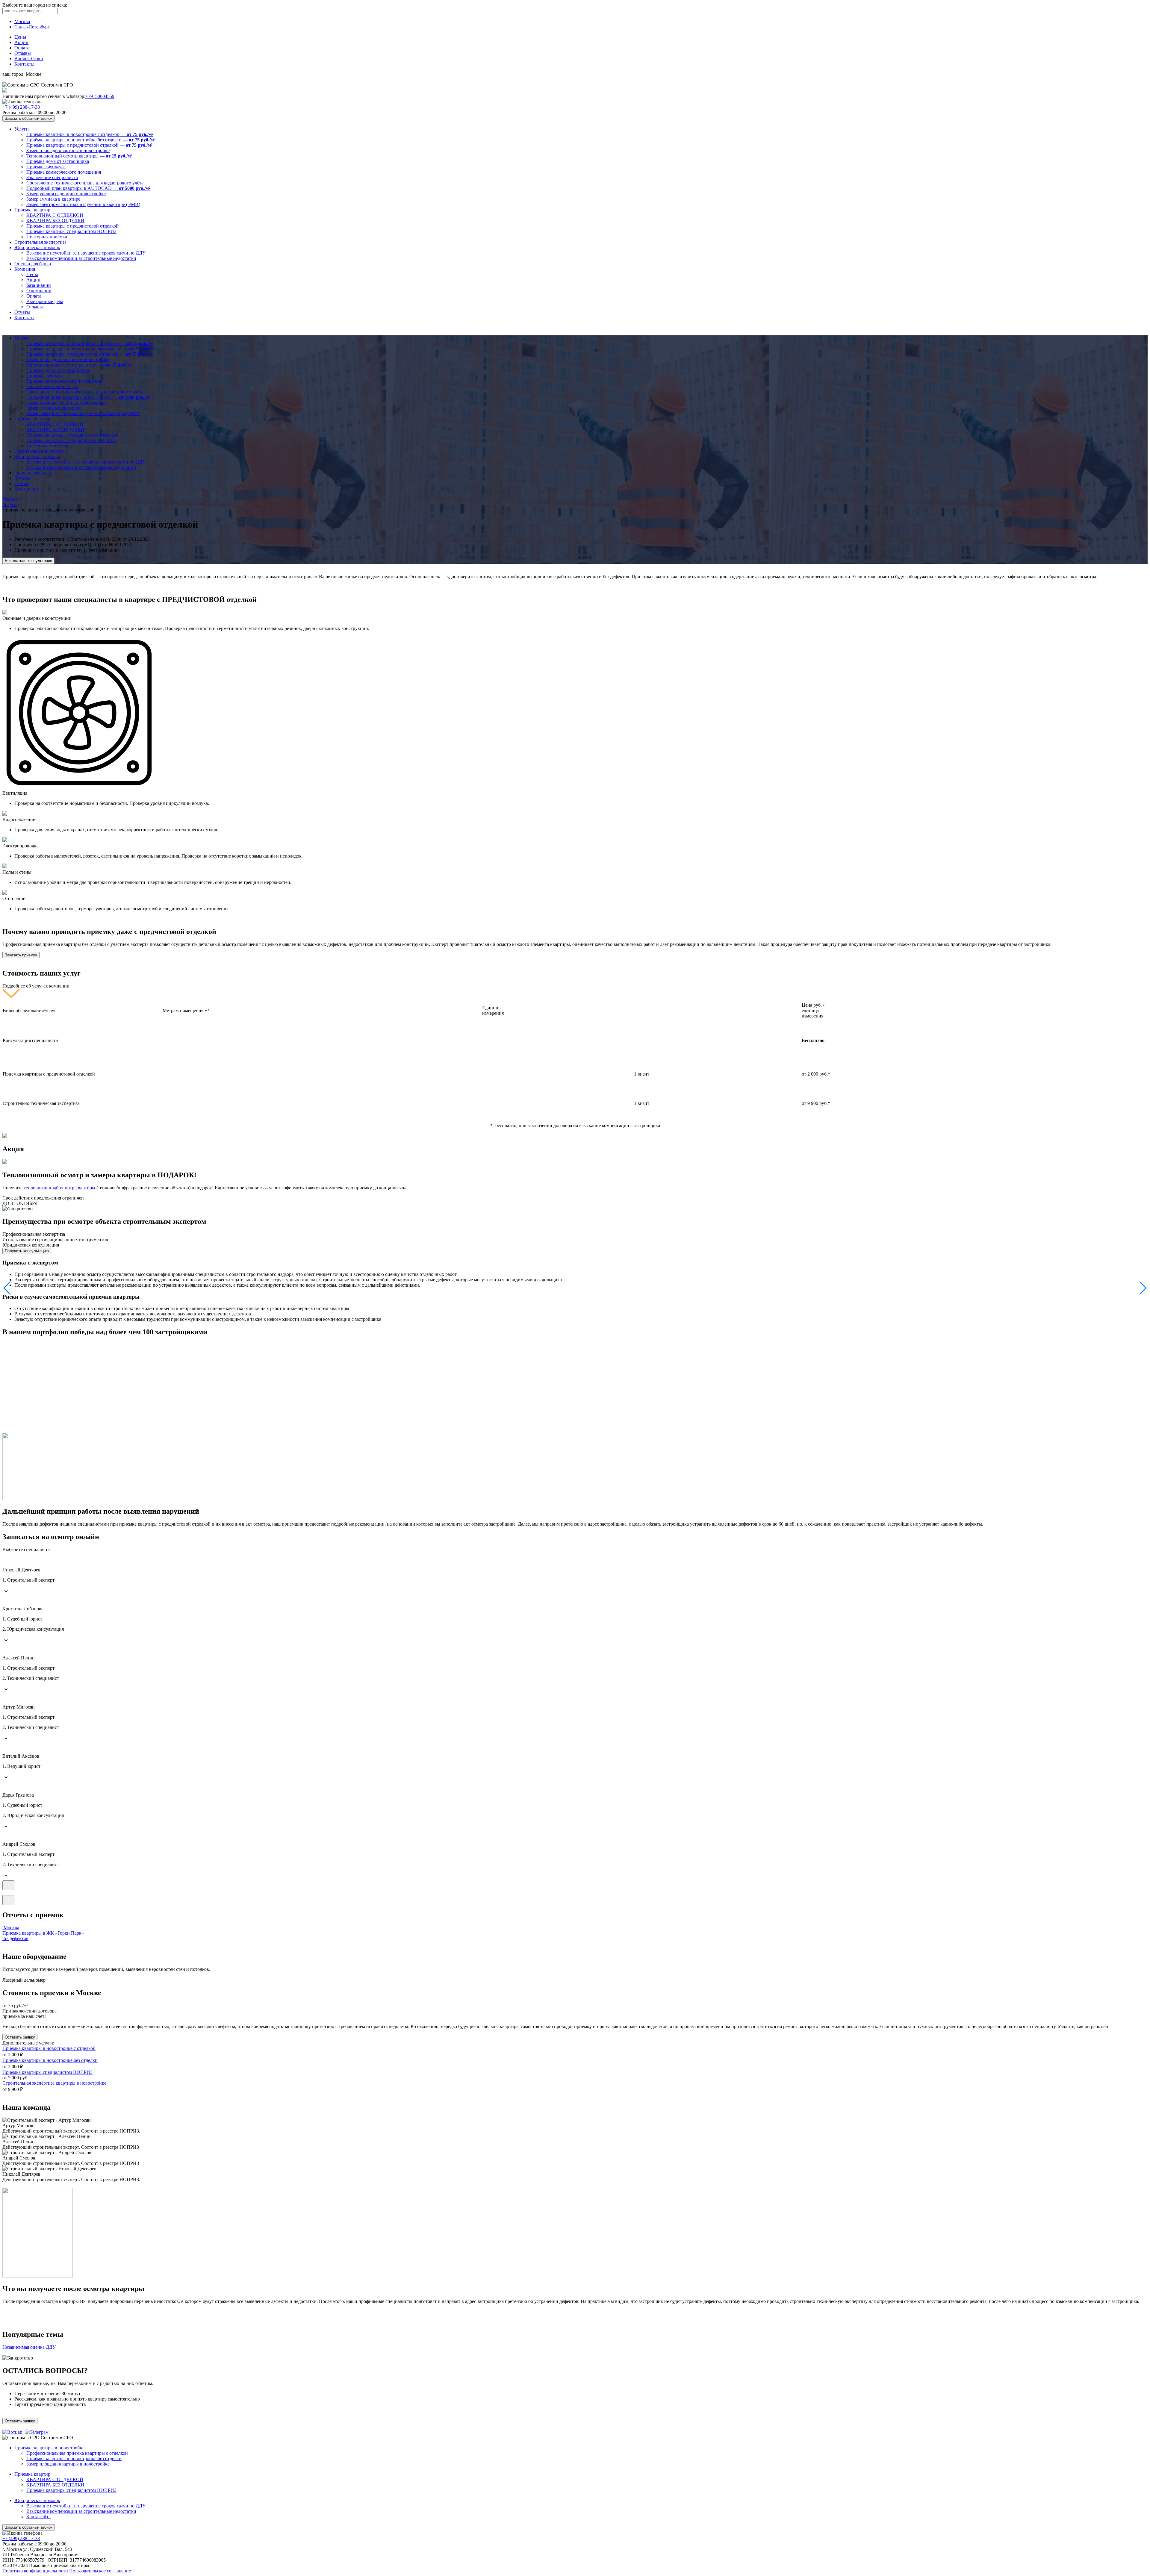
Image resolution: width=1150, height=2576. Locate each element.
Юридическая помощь (37, 247)
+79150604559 (100, 96)
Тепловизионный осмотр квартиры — (79, 156)
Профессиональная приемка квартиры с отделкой (77, 2453)
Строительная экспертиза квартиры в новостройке (54, 2083)
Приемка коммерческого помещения (64, 172)
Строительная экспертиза (40, 242)
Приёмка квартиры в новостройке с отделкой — (90, 134)
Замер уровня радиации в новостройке (66, 194)
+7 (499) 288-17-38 (21, 107)
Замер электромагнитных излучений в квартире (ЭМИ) (83, 204)
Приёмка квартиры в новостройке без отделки (74, 2458)
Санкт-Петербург (32, 27)
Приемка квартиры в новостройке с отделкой (49, 2048)
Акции (21, 42)
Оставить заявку (20, 2037)
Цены (20, 37)
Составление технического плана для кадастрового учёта (85, 183)
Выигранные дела (45, 301)
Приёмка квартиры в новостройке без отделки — (91, 140)
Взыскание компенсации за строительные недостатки (81, 258)
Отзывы (23, 53)
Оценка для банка (33, 264)
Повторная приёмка (47, 237)
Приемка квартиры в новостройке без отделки (50, 2060)
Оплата (22, 48)
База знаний (39, 285)
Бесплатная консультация (28, 561)
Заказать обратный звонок (29, 118)
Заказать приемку (21, 955)
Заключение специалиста (52, 177)
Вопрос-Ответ (29, 59)
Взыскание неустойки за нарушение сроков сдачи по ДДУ (86, 253)
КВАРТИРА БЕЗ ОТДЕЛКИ (55, 221)
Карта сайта (38, 2517)
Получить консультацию (27, 1251)
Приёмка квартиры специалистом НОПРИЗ (71, 231)
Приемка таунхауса (46, 167)
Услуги (22, 129)
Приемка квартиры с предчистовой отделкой (72, 226)
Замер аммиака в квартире (53, 199)
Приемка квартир (32, 210)
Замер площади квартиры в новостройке (68, 150)
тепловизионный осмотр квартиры (59, 1188)
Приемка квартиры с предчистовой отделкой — (89, 145)
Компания (25, 269)
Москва (22, 21)
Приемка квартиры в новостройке (49, 2448)
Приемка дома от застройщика (58, 161)
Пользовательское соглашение (100, 2571)
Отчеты (22, 312)
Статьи (22, 483)
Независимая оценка (24, 2347)
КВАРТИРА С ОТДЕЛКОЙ (55, 215)
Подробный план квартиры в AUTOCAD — (88, 188)
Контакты (24, 64)
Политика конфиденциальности (35, 2571)
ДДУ (51, 2347)
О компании (39, 291)
